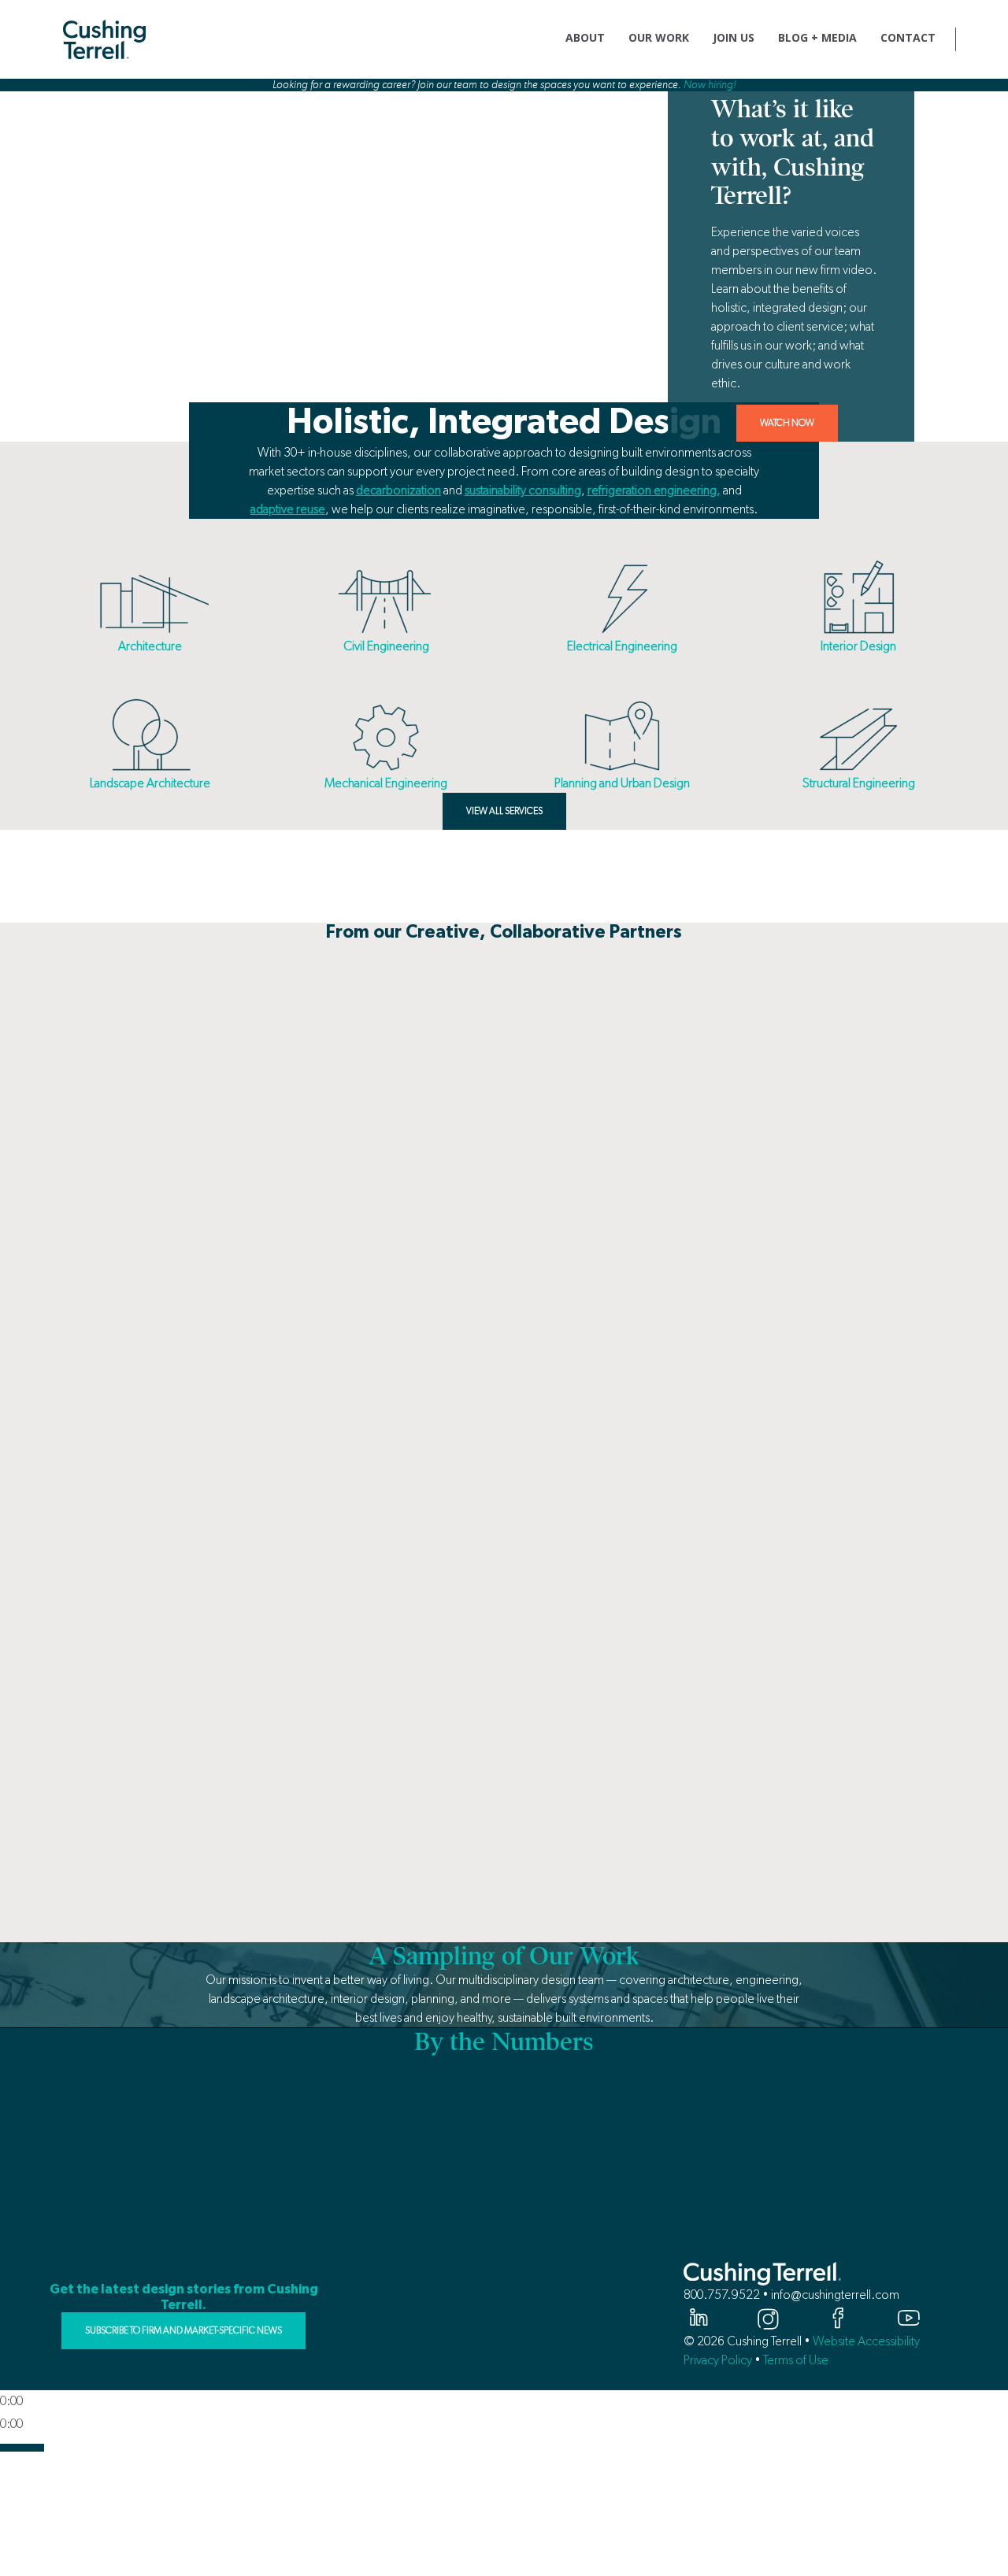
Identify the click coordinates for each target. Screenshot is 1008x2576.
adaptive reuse (288, 509)
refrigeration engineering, (654, 490)
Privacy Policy (718, 2360)
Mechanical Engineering (386, 783)
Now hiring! (710, 85)
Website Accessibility (866, 2341)
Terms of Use (796, 2360)
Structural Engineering (859, 783)
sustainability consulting (523, 490)
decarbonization (398, 490)
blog (528, 859)
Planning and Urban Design (622, 783)
